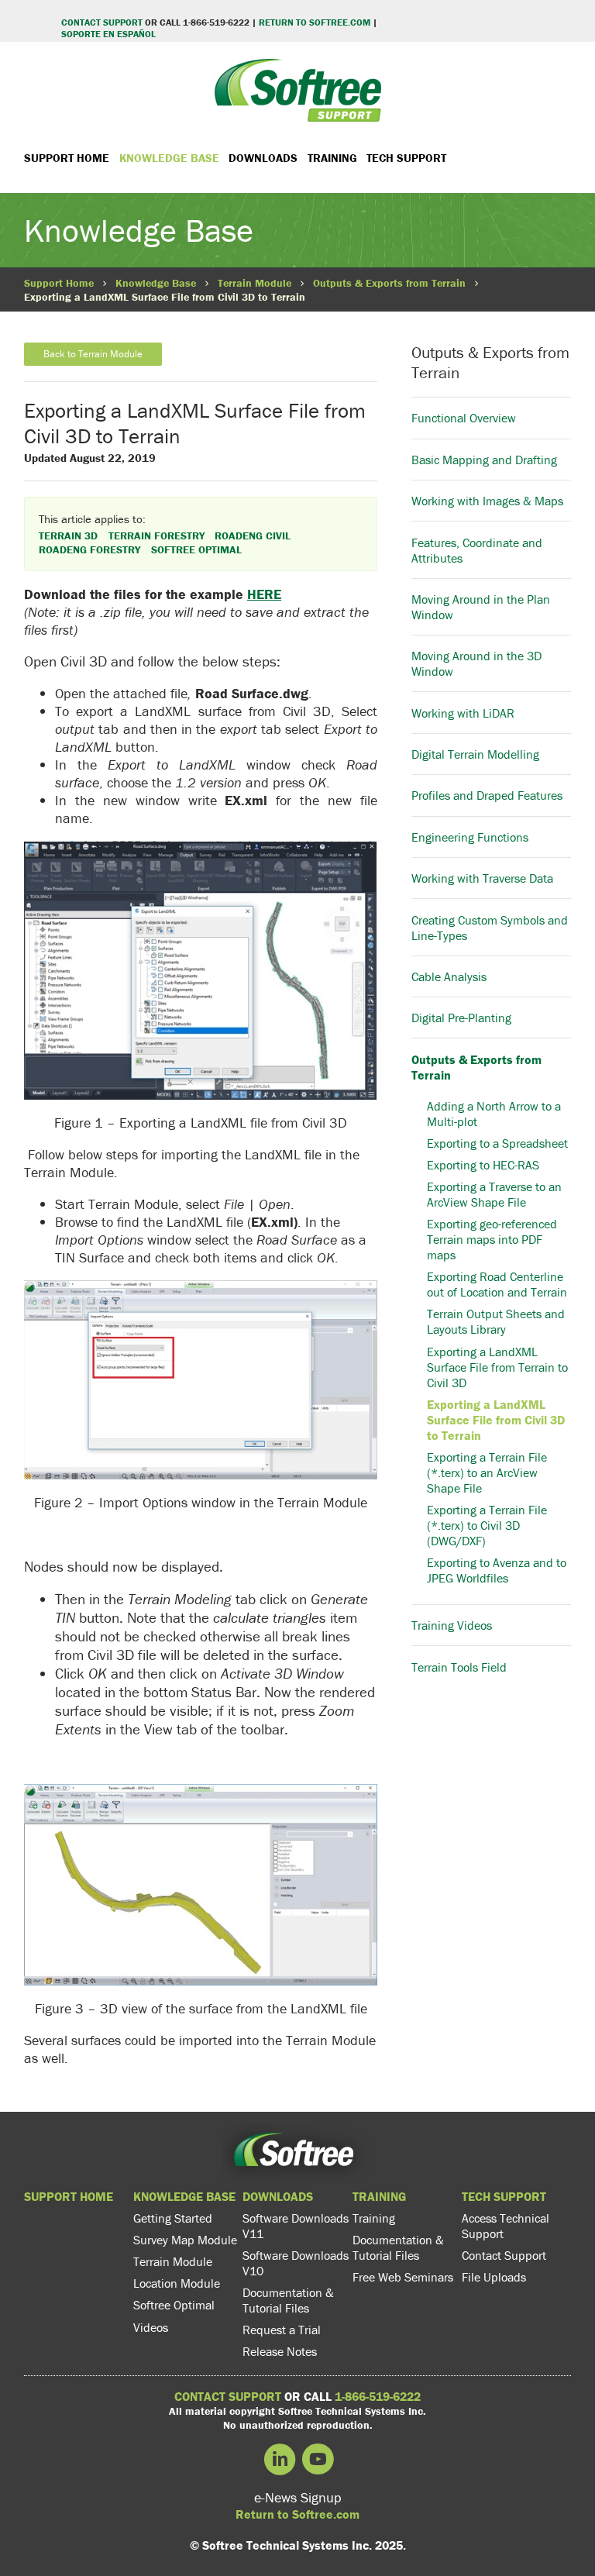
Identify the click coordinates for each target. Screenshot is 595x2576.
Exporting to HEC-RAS (483, 1165)
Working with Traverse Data (482, 878)
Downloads (263, 158)
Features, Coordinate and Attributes (477, 550)
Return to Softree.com (297, 2514)
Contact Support (504, 2255)
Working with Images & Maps (487, 501)
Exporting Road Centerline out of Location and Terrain (497, 1284)
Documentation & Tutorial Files (288, 2300)
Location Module (177, 2283)
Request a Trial (282, 2330)
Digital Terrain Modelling (475, 754)
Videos (151, 2327)
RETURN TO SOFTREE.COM (315, 22)
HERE (264, 594)
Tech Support (406, 158)
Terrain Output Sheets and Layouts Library (496, 1321)
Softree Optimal (174, 2305)
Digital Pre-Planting (461, 1018)
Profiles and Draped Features (487, 795)
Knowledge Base (169, 158)
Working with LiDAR (463, 713)
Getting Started (173, 2218)
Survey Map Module (185, 2240)
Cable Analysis (449, 976)
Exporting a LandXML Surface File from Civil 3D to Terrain (496, 1420)
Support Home (67, 158)
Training (332, 158)
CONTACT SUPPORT (102, 22)
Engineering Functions (470, 837)
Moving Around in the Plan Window (481, 607)
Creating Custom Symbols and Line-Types (490, 927)
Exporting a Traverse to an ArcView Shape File (494, 1194)
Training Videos (452, 1625)
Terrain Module (255, 283)
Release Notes (280, 2351)
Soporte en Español (108, 34)
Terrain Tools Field (459, 1667)
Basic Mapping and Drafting (484, 460)
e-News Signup (298, 2497)
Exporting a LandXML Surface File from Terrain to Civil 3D (497, 1367)
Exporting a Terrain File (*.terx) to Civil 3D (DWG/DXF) (487, 1525)
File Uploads (494, 2277)
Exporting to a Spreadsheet (497, 1143)
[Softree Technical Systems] (297, 90)
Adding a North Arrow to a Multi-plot (494, 1114)
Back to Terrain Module (93, 354)
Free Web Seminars (403, 2277)
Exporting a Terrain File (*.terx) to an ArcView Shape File (487, 1472)
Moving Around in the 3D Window (476, 663)
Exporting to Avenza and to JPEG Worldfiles (497, 1570)
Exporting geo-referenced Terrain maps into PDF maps (492, 1239)
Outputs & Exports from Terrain (389, 283)
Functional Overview (464, 418)
